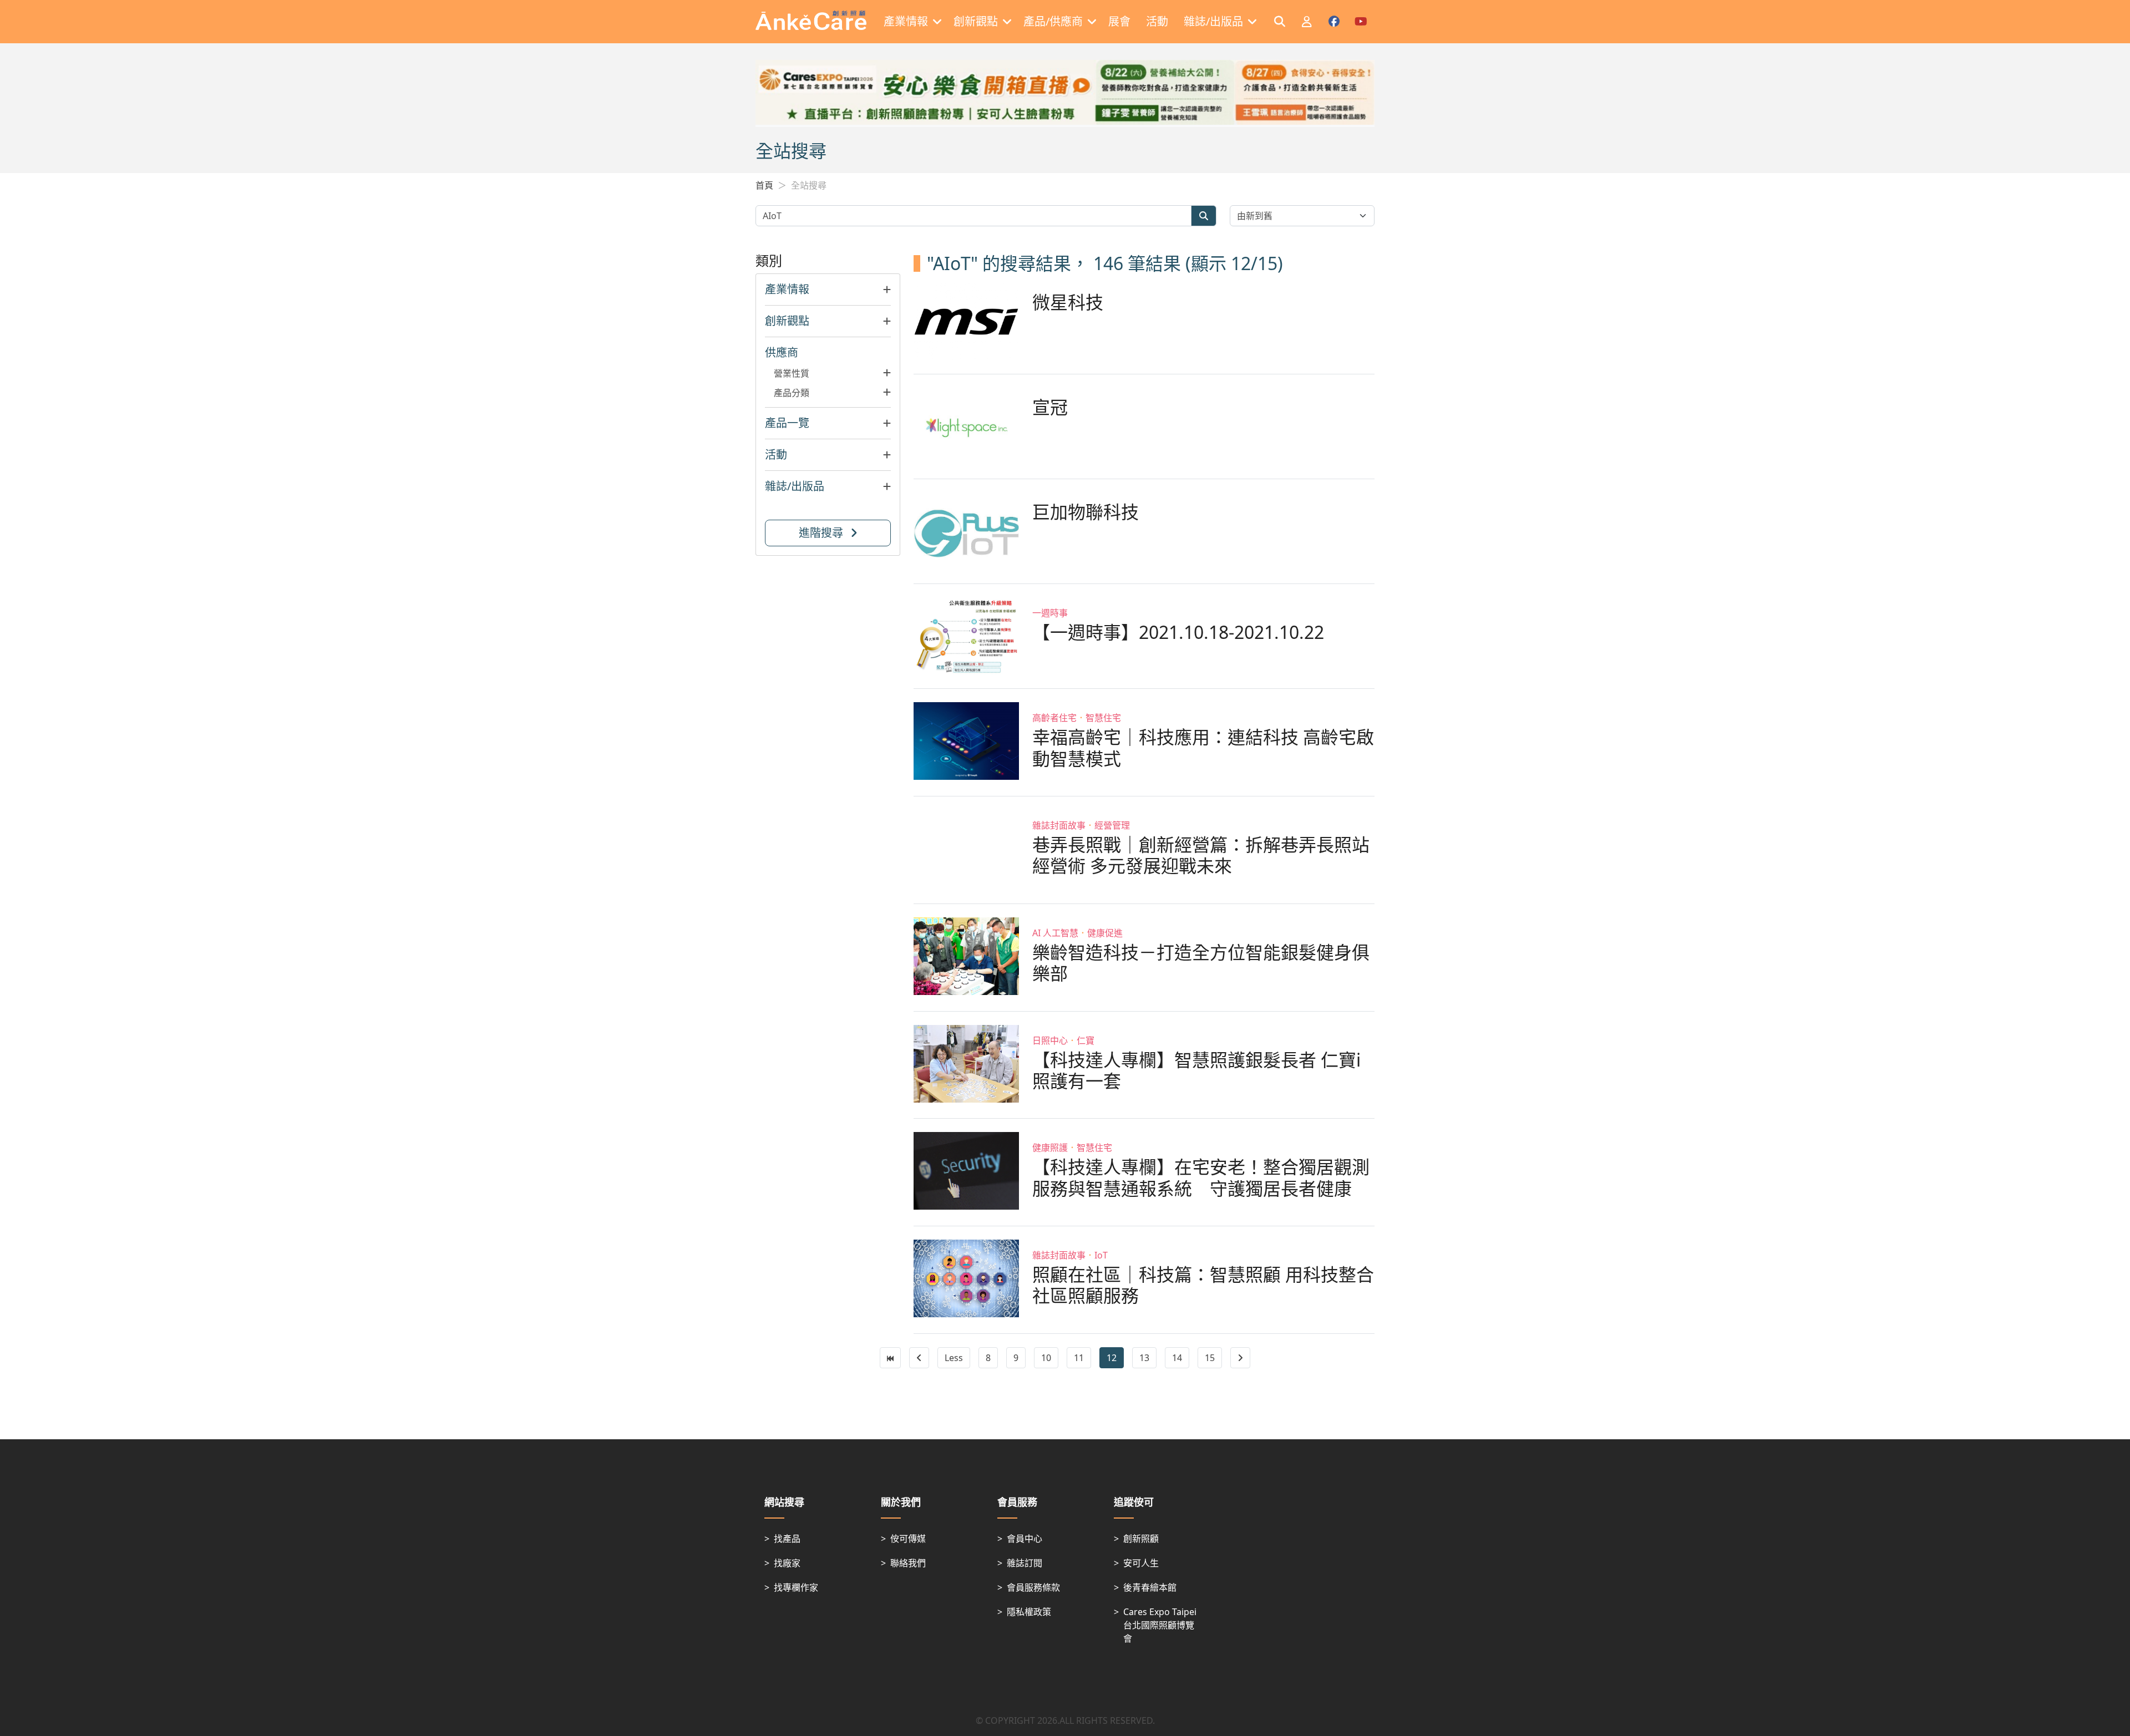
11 (1079, 1358)
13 (1144, 1358)
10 (1046, 1358)
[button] (828, 290)
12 (1112, 1358)
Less (954, 1358)
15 (1210, 1358)
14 (1177, 1358)
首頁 (764, 185)
